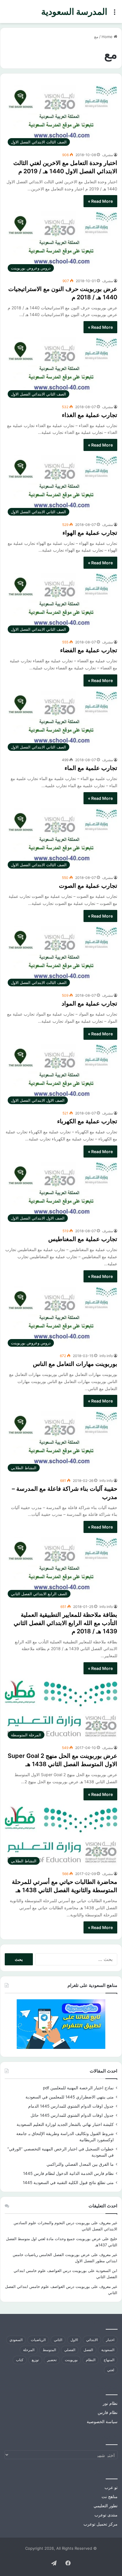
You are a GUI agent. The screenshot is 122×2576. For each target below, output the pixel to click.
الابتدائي (92, 2340)
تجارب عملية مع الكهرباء (87, 1121)
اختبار (110, 2340)
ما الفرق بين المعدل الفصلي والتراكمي (80, 2164)
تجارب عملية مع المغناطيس (83, 1239)
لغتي (111, 2370)
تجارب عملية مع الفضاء (89, 650)
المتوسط (49, 2350)
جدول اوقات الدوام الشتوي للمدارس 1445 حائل (72, 2115)
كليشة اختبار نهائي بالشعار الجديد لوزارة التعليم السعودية (65, 2124)
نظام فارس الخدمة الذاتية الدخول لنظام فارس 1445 (68, 2173)
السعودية (108, 2350)
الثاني (58, 2340)
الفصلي (70, 2350)
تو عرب (111, 2487)
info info (106, 1356)
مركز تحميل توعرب (101, 2524)
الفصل (88, 2350)
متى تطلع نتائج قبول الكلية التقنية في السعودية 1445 (68, 2183)
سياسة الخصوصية (102, 2422)
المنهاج (109, 2360)
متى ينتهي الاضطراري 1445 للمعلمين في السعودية (70, 2097)
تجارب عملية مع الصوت (88, 886)
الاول (74, 2340)
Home (108, 37)
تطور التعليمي (106, 2506)
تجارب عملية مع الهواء (90, 533)
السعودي (16, 2340)
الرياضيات (38, 2340)
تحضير (52, 2360)
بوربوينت (71, 2360)
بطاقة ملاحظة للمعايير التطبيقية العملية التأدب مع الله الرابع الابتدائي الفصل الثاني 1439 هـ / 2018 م (65, 1623)
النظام (91, 2360)
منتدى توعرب (106, 2515)
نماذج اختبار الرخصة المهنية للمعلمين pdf (78, 2088)
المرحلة (29, 2350)
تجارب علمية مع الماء (91, 768)
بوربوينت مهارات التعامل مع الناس (75, 1364)
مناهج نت (110, 2497)
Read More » (100, 201)
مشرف (107, 155)
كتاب (20, 2360)
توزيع (35, 2360)
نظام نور (110, 2403)
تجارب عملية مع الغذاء (90, 415)
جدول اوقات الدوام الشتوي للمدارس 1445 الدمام (71, 2106)
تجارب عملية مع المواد (89, 1003)
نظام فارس (108, 2412)
